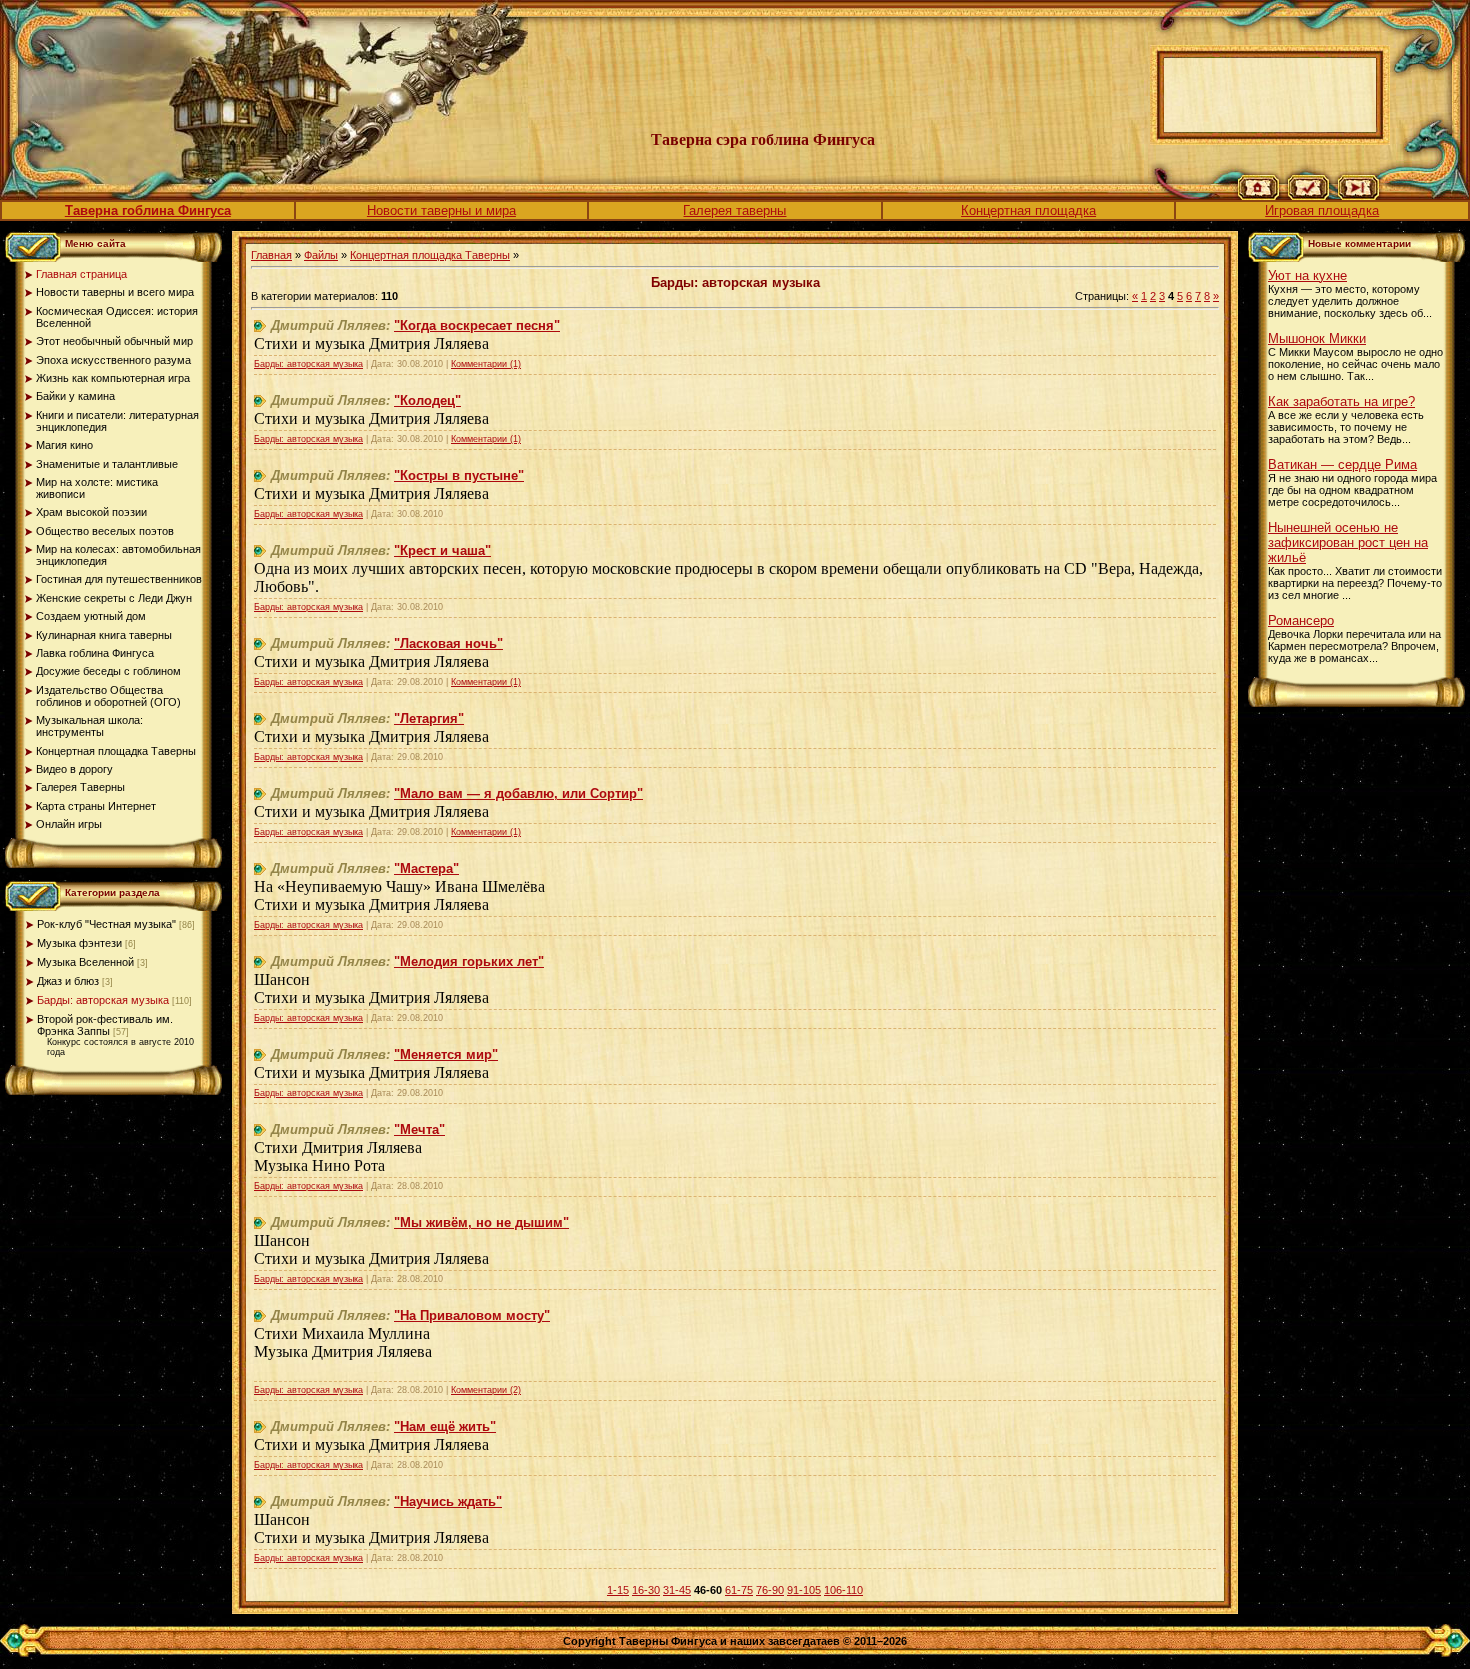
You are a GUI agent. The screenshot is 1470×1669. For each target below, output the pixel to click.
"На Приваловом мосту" (472, 1315)
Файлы (321, 255)
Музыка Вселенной (85, 962)
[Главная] (1258, 196)
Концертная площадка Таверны (430, 255)
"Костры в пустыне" (459, 475)
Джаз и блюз (68, 981)
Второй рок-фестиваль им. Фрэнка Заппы (105, 1025)
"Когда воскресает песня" (477, 325)
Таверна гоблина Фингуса (148, 210)
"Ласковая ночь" (448, 643)
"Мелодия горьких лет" (469, 961)
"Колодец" (427, 400)
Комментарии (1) (486, 364)
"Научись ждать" (448, 1501)
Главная (271, 255)
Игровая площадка (1322, 210)
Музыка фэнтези (79, 943)
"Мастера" (426, 868)
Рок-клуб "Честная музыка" (106, 924)
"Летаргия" (429, 718)
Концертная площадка (1028, 210)
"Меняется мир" (446, 1054)
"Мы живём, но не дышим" (481, 1222)
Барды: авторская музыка (103, 1000)
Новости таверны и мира (441, 210)
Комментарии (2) (486, 1390)
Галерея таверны (734, 210)
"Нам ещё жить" (445, 1426)
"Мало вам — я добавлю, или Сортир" (518, 793)
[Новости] (1308, 196)
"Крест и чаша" (442, 550)
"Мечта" (419, 1129)
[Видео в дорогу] (1358, 196)
